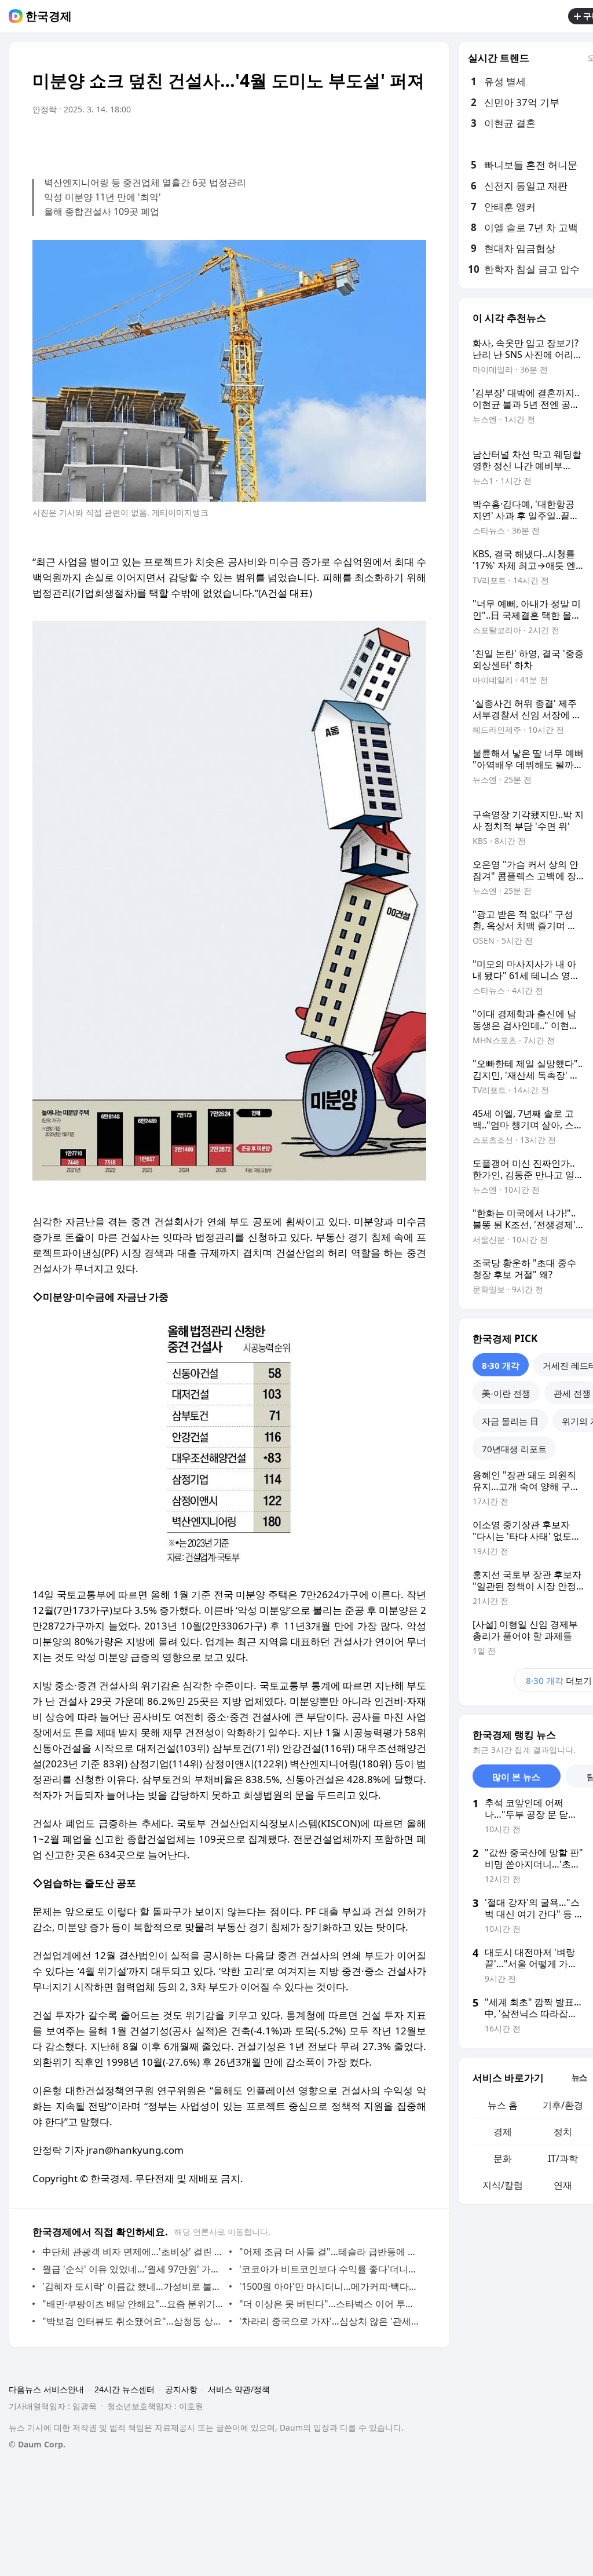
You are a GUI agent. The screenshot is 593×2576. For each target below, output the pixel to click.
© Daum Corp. (37, 2444)
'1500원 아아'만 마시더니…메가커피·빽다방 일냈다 (330, 2286)
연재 (563, 2185)
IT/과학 (563, 2158)
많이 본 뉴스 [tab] (516, 1777)
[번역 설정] (368, 142)
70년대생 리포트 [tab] (514, 1449)
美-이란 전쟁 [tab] (506, 1393)
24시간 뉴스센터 (125, 2389)
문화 (503, 2158)
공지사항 (181, 2389)
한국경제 (49, 16)
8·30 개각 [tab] (501, 1365)
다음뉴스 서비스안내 (46, 2389)
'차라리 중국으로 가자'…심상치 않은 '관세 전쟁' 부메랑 (330, 2321)
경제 (503, 2132)
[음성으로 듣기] (345, 142)
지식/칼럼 (503, 2185)
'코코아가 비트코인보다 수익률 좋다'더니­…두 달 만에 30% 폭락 (330, 2269)
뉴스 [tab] (579, 2077)
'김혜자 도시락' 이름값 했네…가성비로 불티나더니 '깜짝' (133, 2286)
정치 (563, 2132)
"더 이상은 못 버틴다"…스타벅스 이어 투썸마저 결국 (330, 2304)
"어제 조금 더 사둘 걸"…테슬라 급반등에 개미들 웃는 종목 (330, 2252)
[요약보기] (322, 142)
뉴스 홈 (503, 2105)
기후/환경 (563, 2105)
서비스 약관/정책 (239, 2389)
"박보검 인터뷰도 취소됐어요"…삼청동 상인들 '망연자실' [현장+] (133, 2321)
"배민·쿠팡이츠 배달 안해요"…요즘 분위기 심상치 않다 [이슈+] (133, 2304)
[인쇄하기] (415, 142)
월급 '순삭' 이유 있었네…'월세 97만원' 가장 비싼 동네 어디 (133, 2269)
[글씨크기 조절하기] (391, 142)
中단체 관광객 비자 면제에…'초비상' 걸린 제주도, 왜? (133, 2252)
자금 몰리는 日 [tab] (510, 1421)
